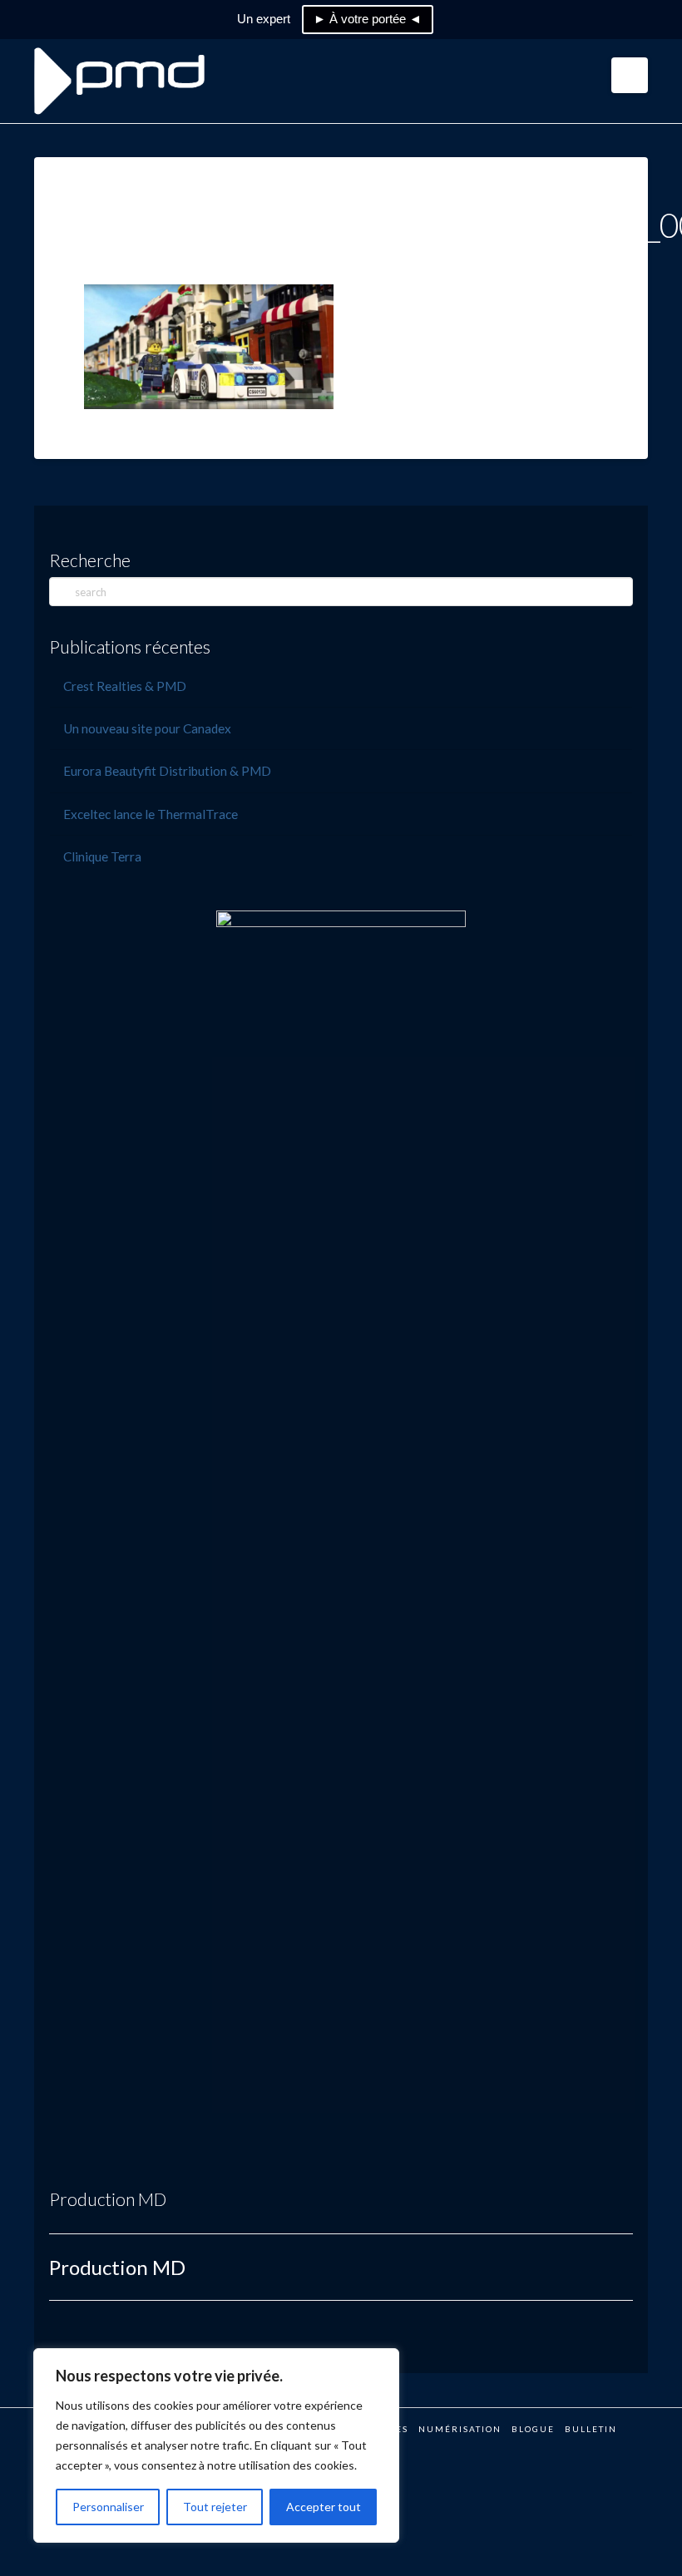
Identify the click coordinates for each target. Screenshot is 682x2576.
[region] (216, 2445)
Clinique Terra (102, 856)
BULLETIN (591, 2429)
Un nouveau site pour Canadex (147, 728)
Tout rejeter (215, 2507)
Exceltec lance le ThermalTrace (151, 814)
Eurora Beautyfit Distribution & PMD (167, 771)
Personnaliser (108, 2507)
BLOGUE (533, 2429)
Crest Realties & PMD (125, 686)
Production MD (108, 2199)
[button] (630, 75)
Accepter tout (324, 2507)
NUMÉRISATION (460, 2429)
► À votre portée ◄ (368, 19)
